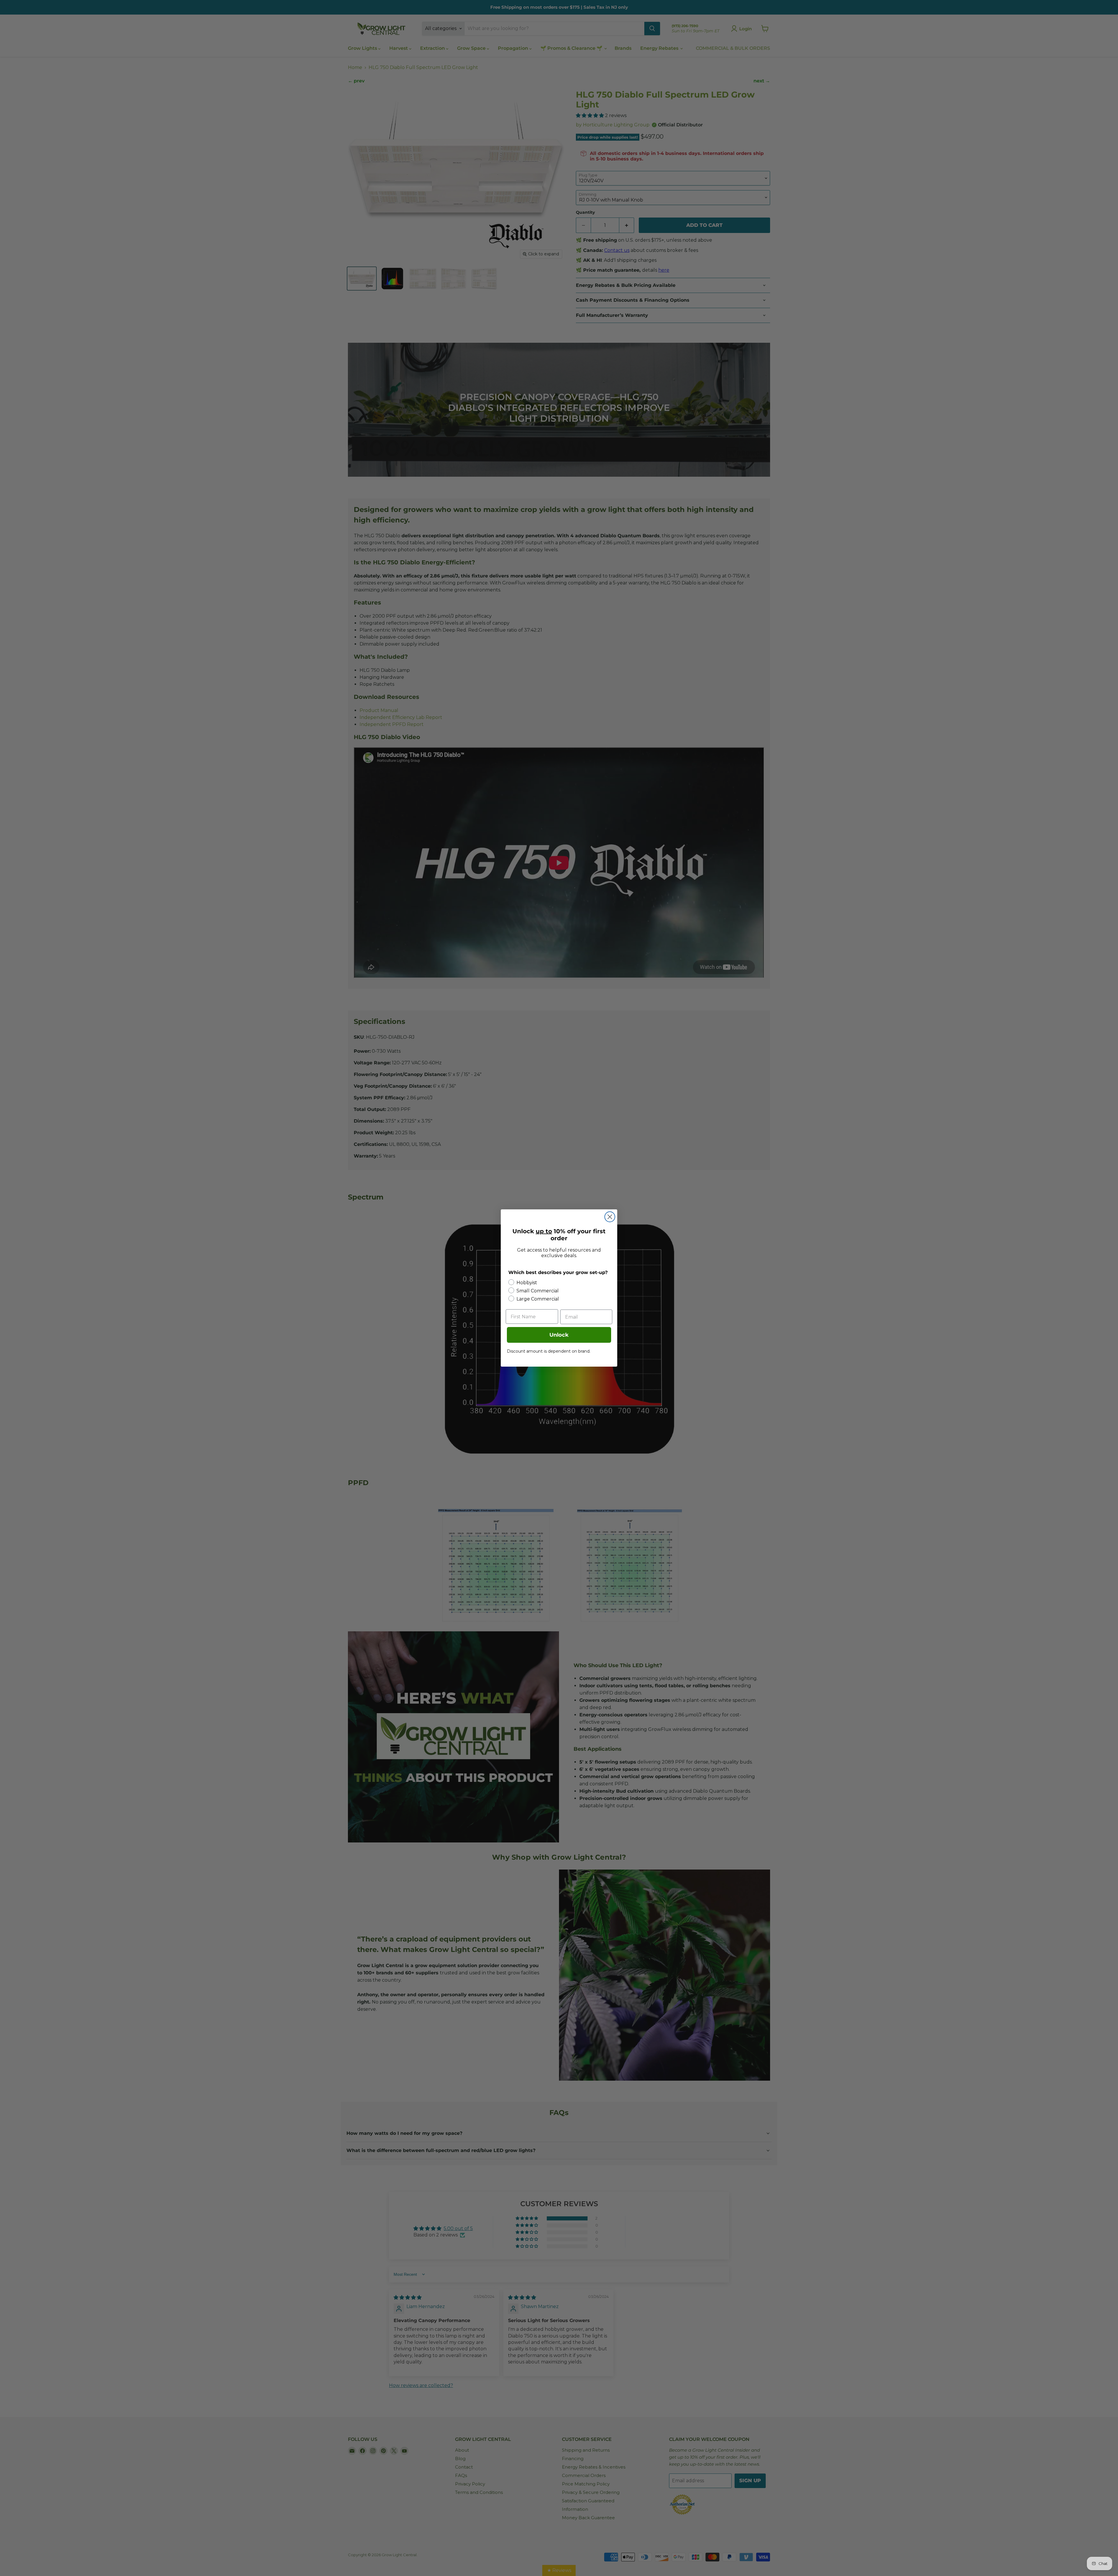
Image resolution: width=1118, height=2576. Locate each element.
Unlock (559, 1335)
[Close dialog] (610, 1217)
